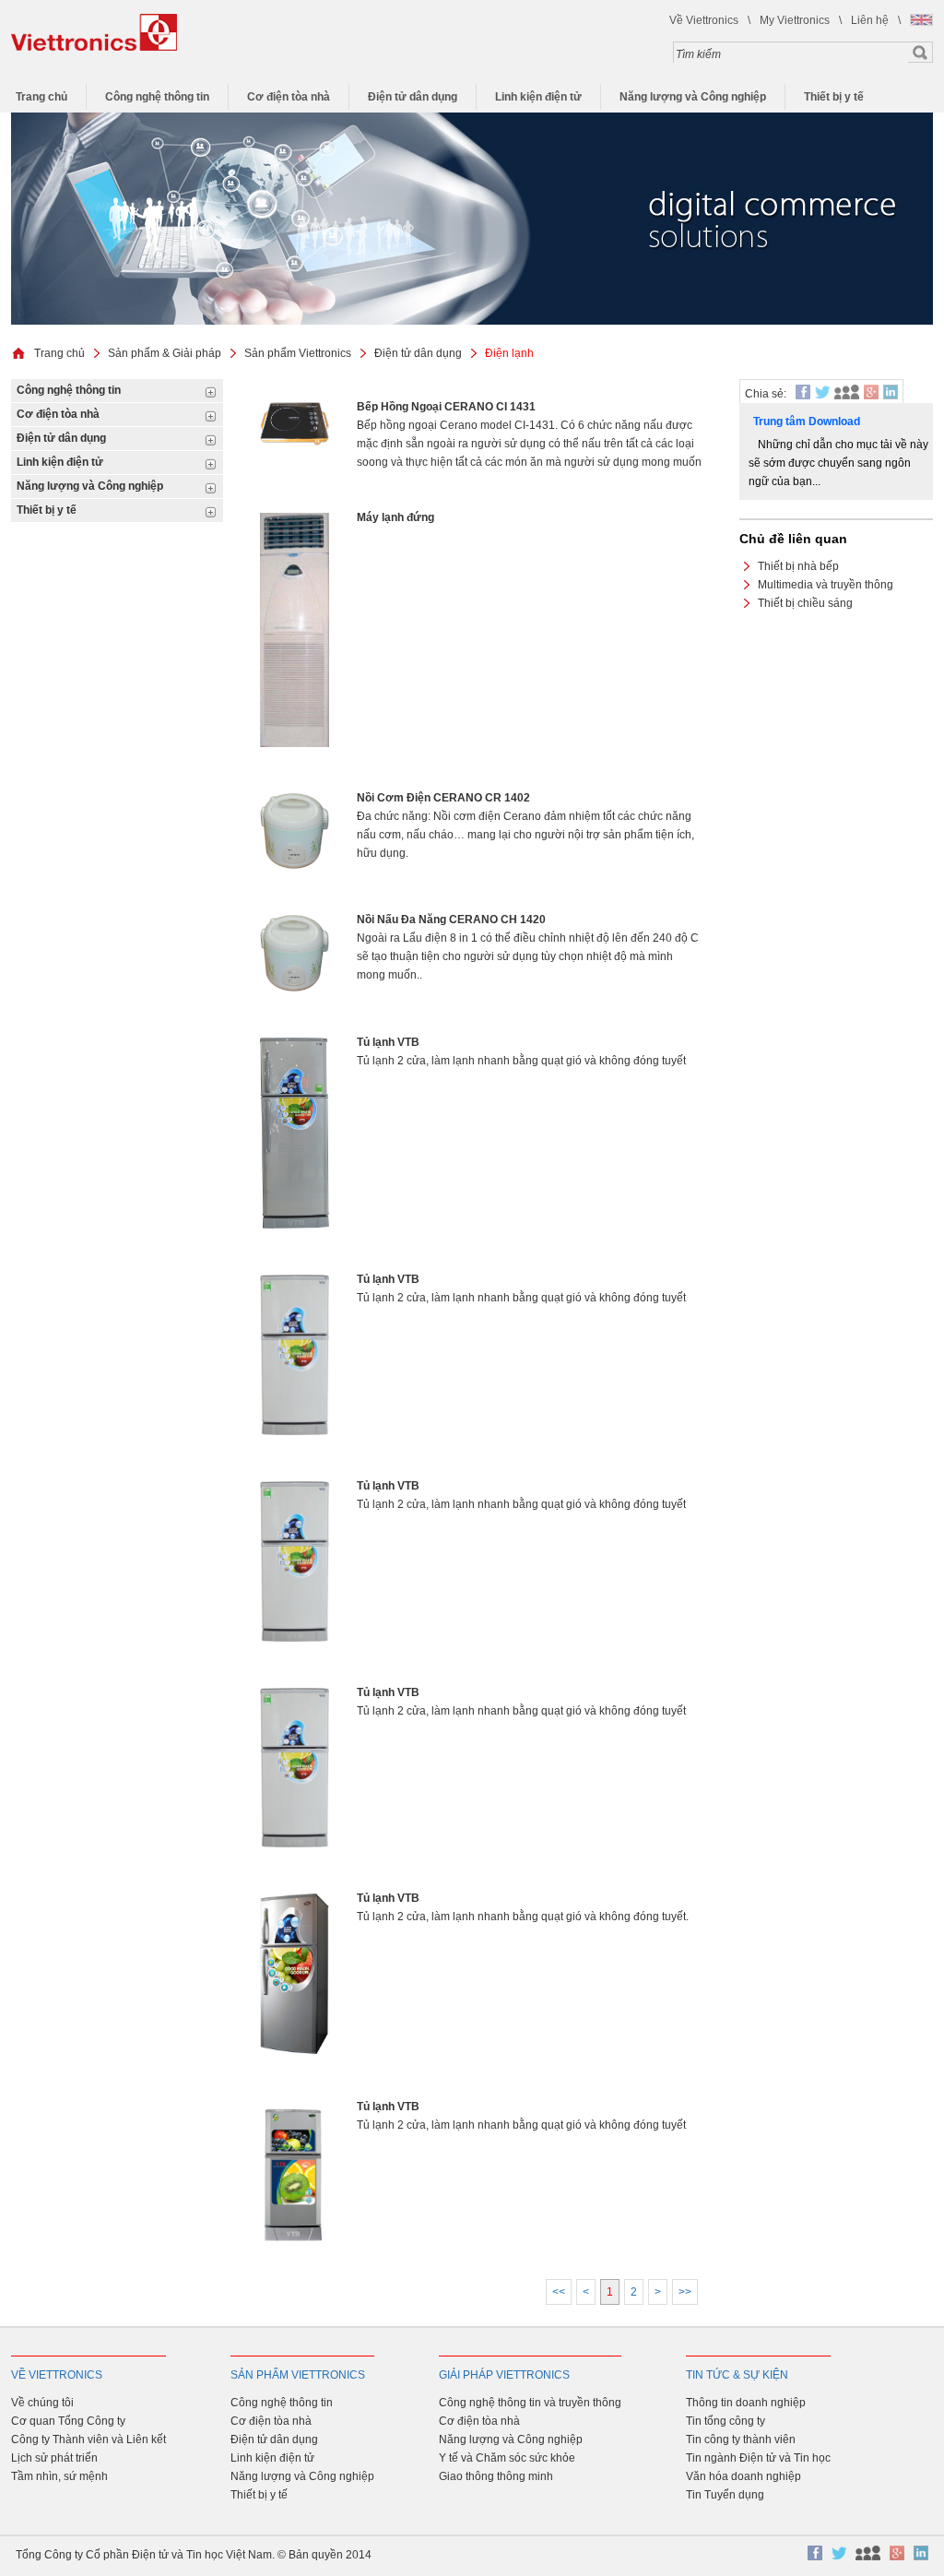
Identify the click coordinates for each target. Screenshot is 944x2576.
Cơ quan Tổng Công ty (68, 2421)
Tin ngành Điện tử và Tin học (758, 2458)
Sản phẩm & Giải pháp (165, 353)
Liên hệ (870, 20)
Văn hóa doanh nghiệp (743, 2476)
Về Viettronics (704, 20)
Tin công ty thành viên (741, 2439)
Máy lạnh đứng (395, 517)
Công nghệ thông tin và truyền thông (530, 2403)
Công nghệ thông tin (157, 97)
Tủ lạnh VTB (388, 1042)
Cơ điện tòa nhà (479, 2421)
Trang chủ (41, 97)
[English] (921, 20)
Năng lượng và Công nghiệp (511, 2439)
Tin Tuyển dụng (725, 2495)
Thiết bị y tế (834, 97)
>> (685, 2292)
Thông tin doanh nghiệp (746, 2403)
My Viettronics (795, 20)
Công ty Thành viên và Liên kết (88, 2439)
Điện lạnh (509, 353)
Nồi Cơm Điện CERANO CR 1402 (443, 798)
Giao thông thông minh (496, 2476)
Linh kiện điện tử (538, 97)
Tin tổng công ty (726, 2421)
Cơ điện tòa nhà (289, 97)
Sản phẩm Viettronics (298, 353)
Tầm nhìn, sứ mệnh (59, 2476)
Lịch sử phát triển (54, 2458)
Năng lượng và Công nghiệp (693, 97)
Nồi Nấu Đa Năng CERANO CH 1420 (451, 920)
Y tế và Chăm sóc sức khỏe (507, 2458)
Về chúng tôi (42, 2403)
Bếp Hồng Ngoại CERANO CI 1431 (446, 407)
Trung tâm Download (807, 421)
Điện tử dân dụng (413, 97)
